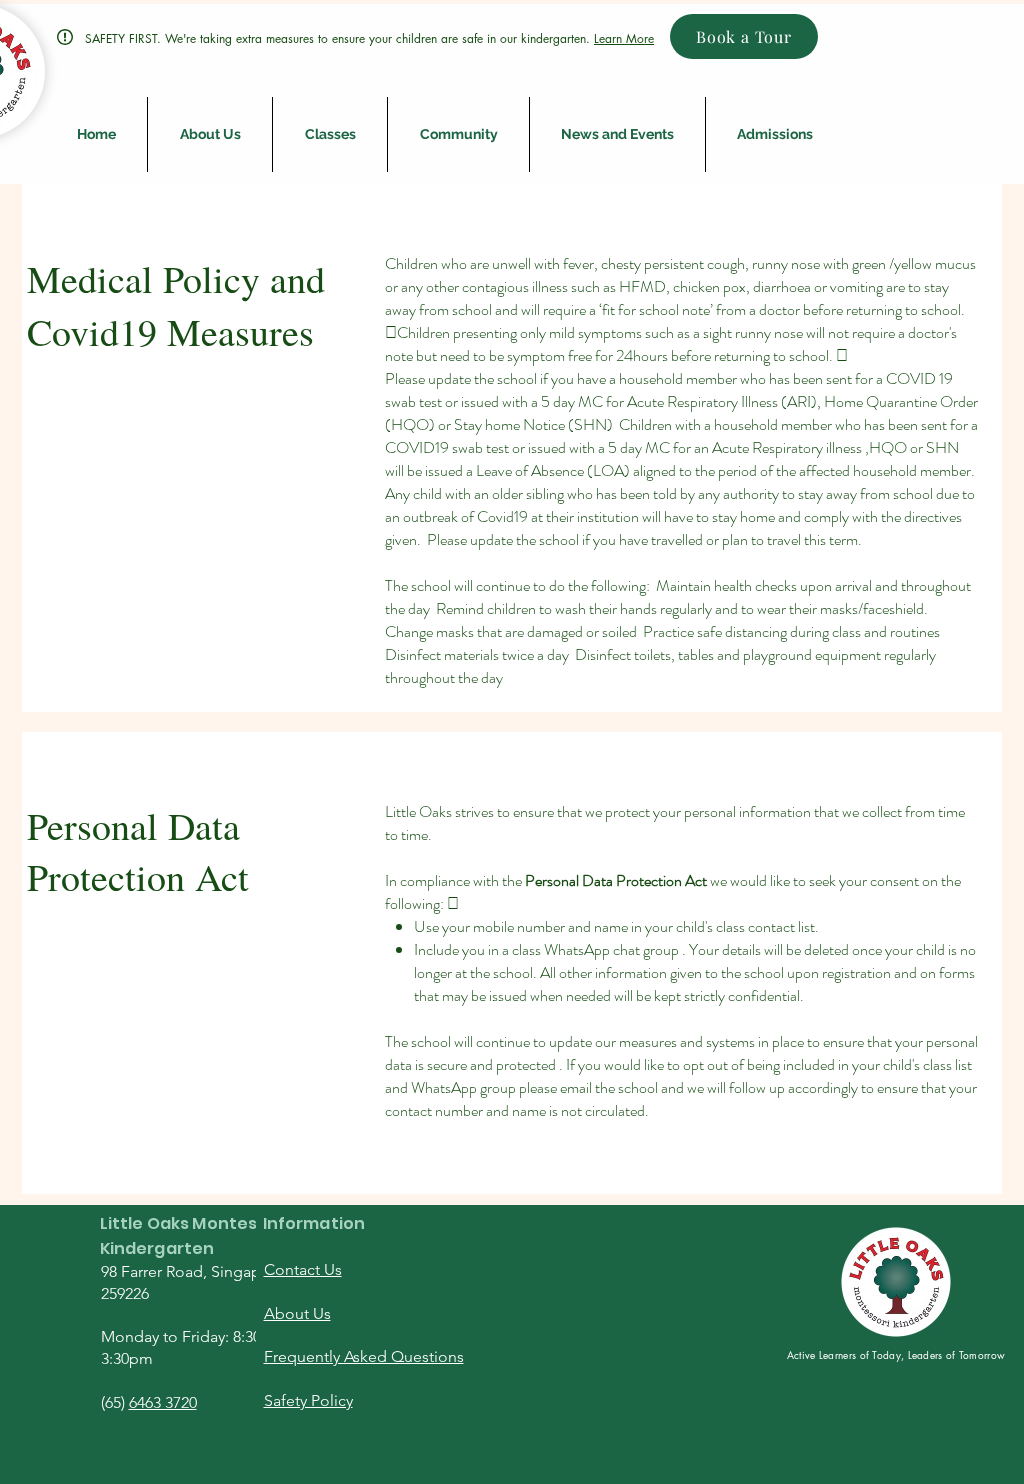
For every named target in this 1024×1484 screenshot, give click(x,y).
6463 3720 (163, 1402)
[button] (210, 134)
